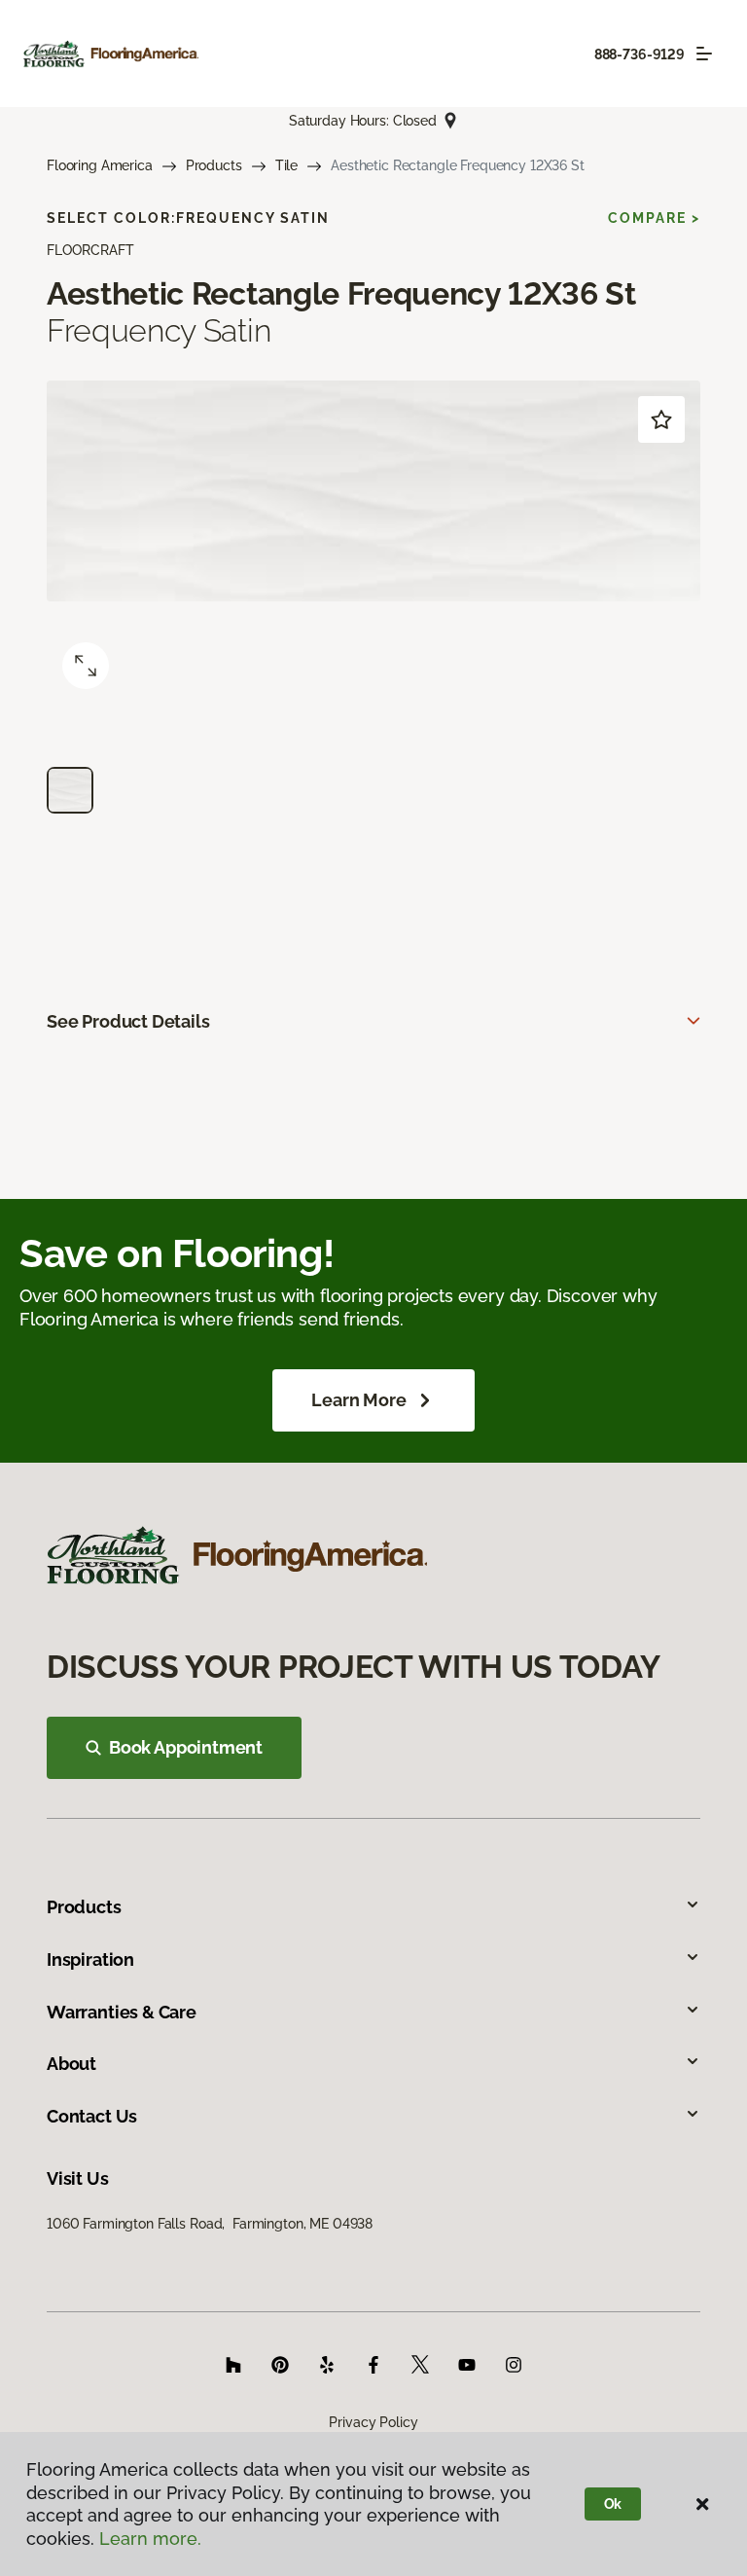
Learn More (358, 1400)
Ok (613, 2504)
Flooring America (100, 165)
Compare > (654, 218)
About (71, 2064)
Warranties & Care (122, 2012)
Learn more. (150, 2539)
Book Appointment (186, 1747)
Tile (286, 165)
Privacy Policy (373, 2422)
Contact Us (92, 2116)
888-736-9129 (640, 54)
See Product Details (128, 1021)
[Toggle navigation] (704, 54)
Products (214, 165)
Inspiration (90, 1959)
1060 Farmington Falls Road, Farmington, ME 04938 (210, 2224)
